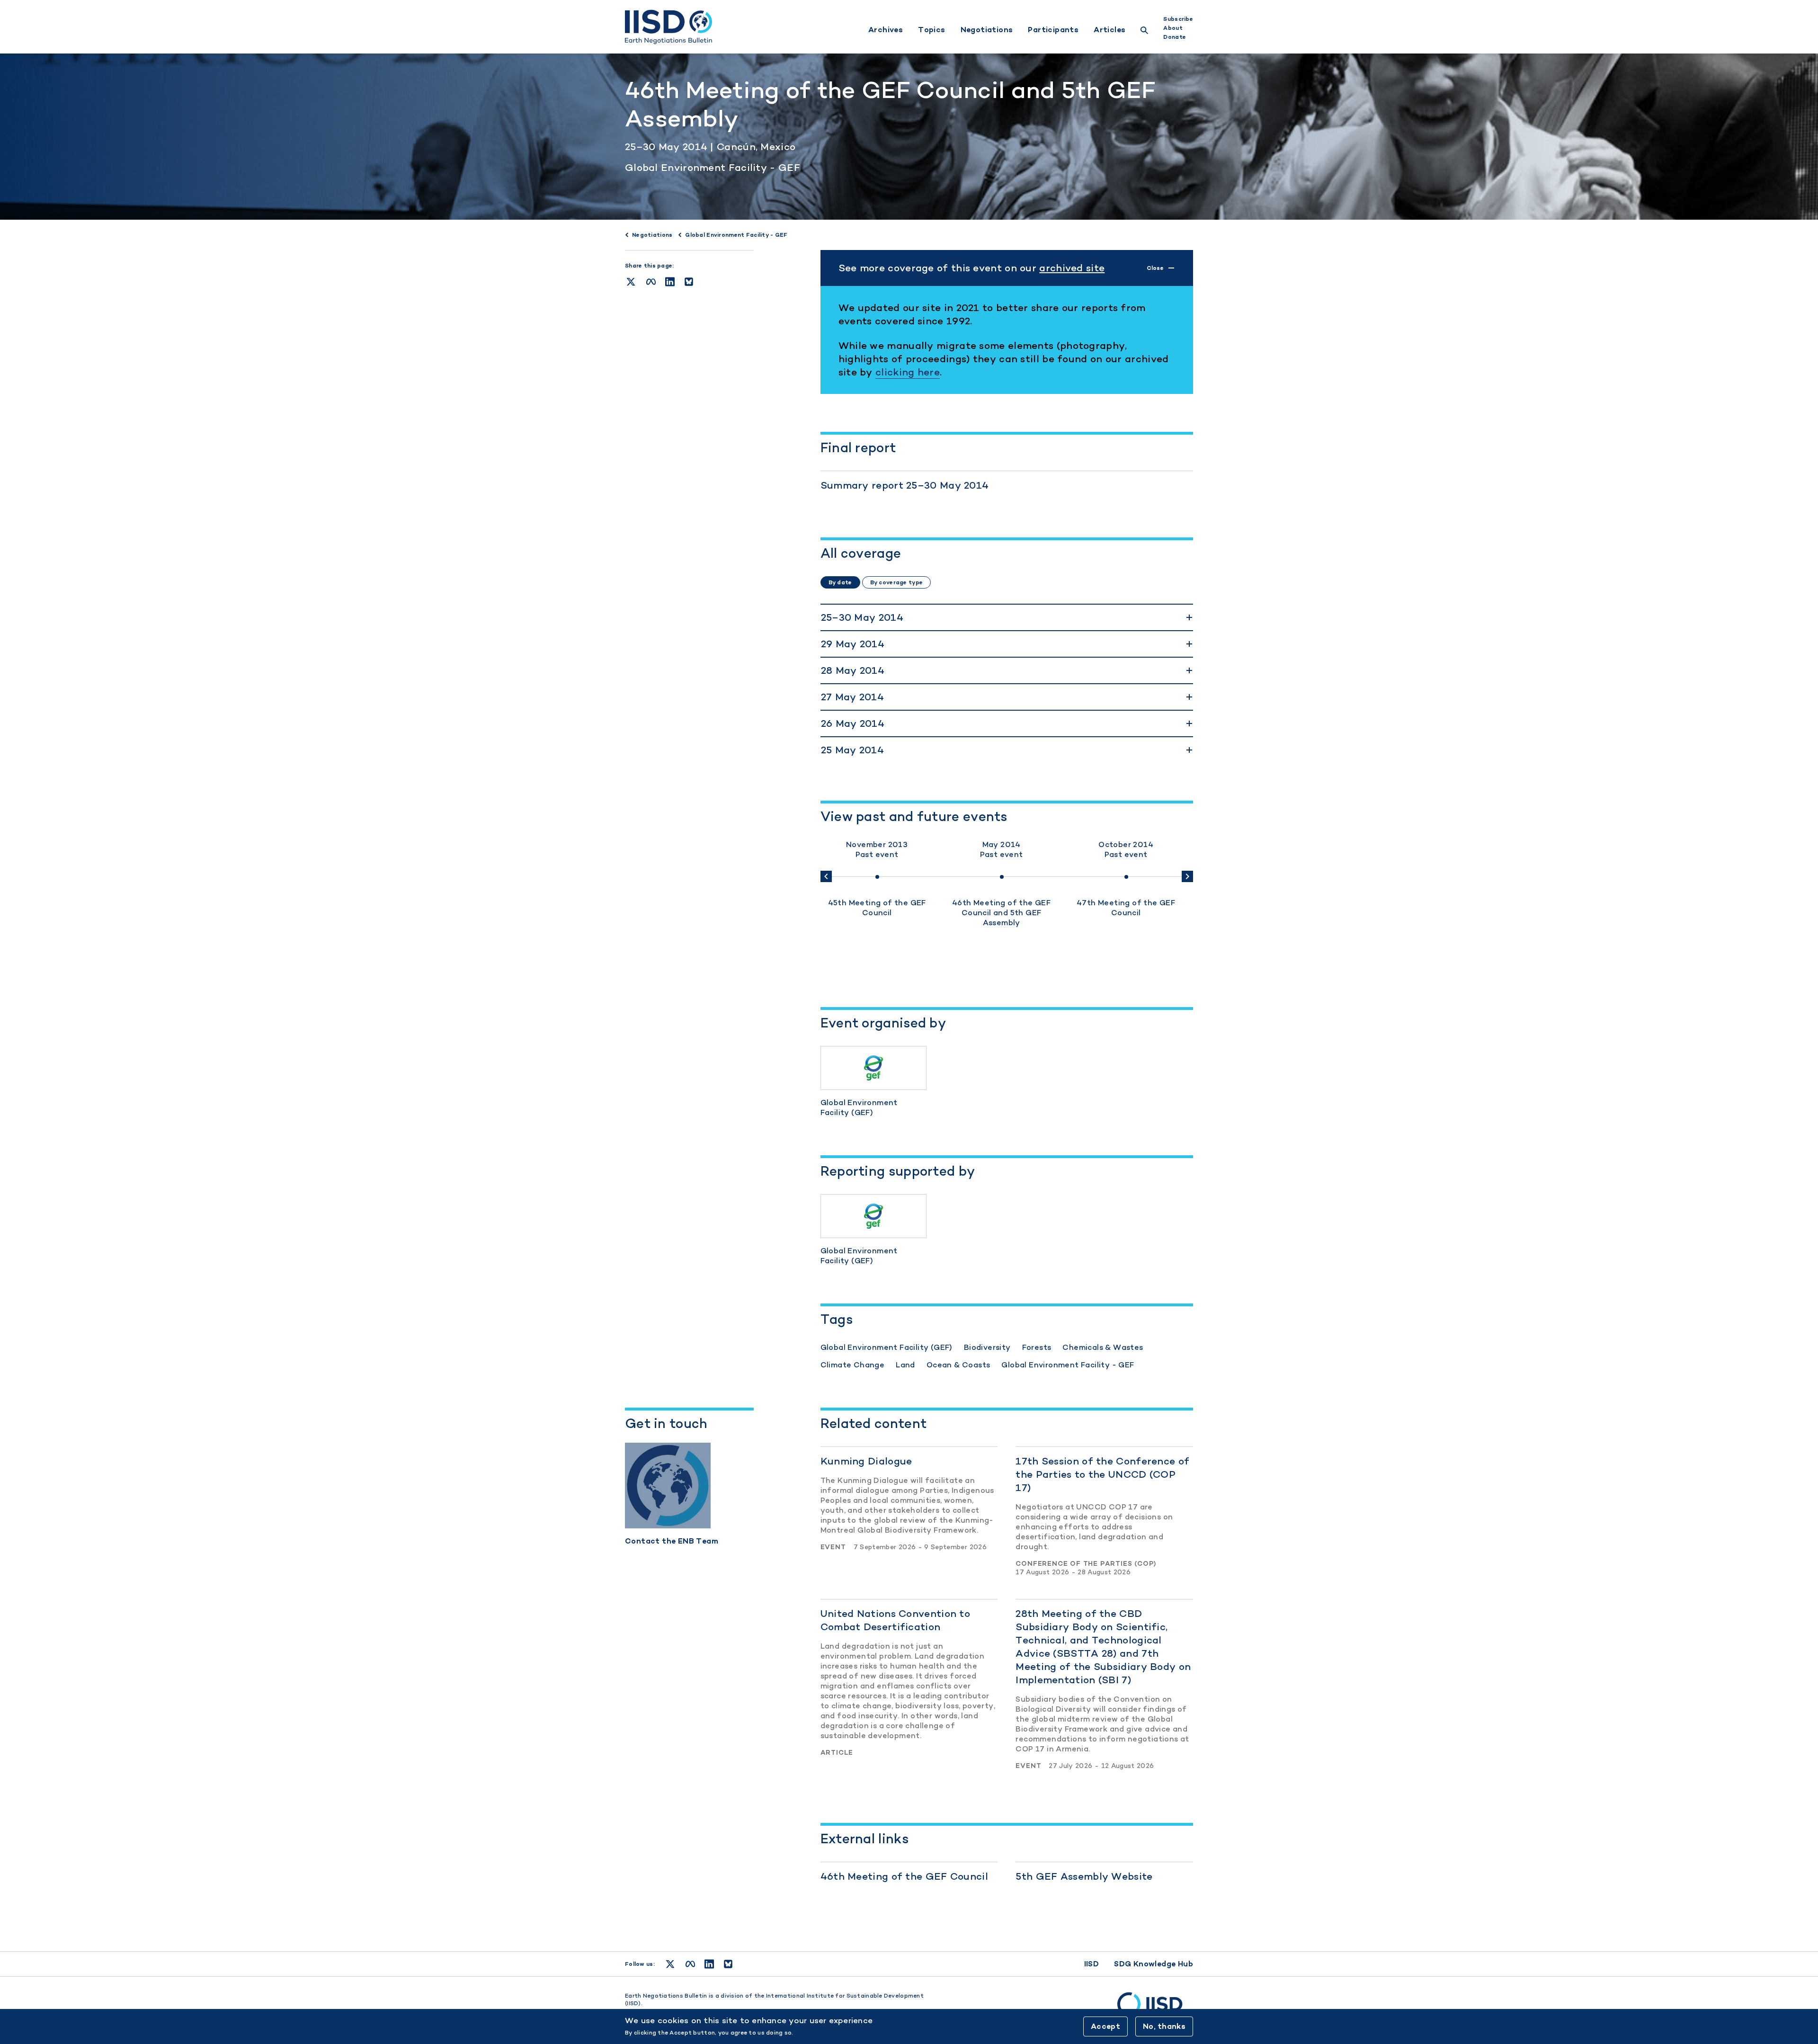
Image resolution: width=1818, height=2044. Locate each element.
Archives (886, 30)
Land (905, 1365)
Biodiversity (987, 1347)
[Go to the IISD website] (1155, 2008)
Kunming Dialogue (866, 1461)
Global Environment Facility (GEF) (887, 1347)
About (1173, 28)
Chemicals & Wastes (1103, 1347)
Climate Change (853, 1365)
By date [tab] (840, 582)
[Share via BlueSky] (689, 282)
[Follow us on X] (670, 1964)
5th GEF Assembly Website (1084, 1876)
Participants (1053, 30)
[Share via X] (631, 282)
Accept (1105, 2026)
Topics (931, 30)
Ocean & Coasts (958, 1365)
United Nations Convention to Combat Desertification (895, 1620)
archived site (1072, 268)
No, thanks (1164, 2026)
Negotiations (987, 30)
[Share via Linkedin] (670, 282)
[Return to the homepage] (668, 27)
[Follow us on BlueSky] (728, 1964)
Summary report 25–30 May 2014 (905, 485)
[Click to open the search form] (1144, 31)
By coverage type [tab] (896, 582)
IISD (1092, 1964)
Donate (1175, 37)
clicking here (908, 372)
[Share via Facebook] (651, 282)
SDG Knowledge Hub (1154, 1964)
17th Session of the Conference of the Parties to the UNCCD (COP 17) (1102, 1474)
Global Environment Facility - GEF (713, 167)
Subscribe (1178, 19)
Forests (1037, 1347)
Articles (1110, 30)
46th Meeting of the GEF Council (904, 1876)
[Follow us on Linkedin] (709, 1964)
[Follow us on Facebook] (690, 1964)
